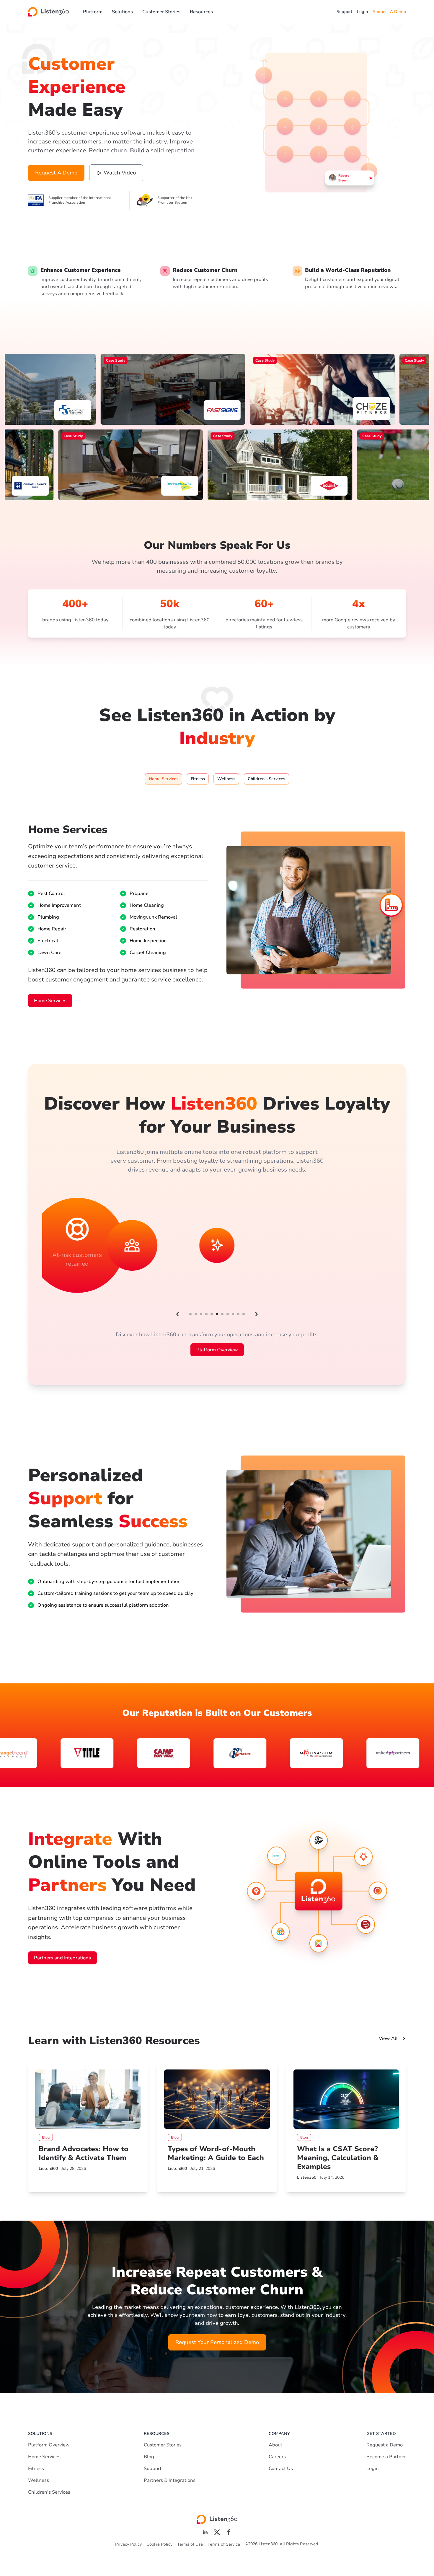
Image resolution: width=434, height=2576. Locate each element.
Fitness (36, 2469)
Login (362, 12)
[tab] (164, 779)
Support (344, 12)
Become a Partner (386, 2457)
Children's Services (49, 2492)
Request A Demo (389, 12)
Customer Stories (161, 12)
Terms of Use (190, 2544)
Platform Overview (217, 1350)
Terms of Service (224, 2544)
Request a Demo (385, 2445)
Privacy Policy (128, 2544)
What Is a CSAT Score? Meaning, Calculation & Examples (338, 2158)
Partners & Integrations (170, 2480)
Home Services (50, 1001)
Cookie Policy (159, 2544)
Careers (277, 2457)
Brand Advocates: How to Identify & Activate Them (84, 2153)
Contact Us (281, 2469)
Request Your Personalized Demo (217, 2342)
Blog (149, 2457)
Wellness (39, 2480)
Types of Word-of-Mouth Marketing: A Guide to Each (216, 2153)
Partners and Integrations (62, 1958)
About (275, 2445)
